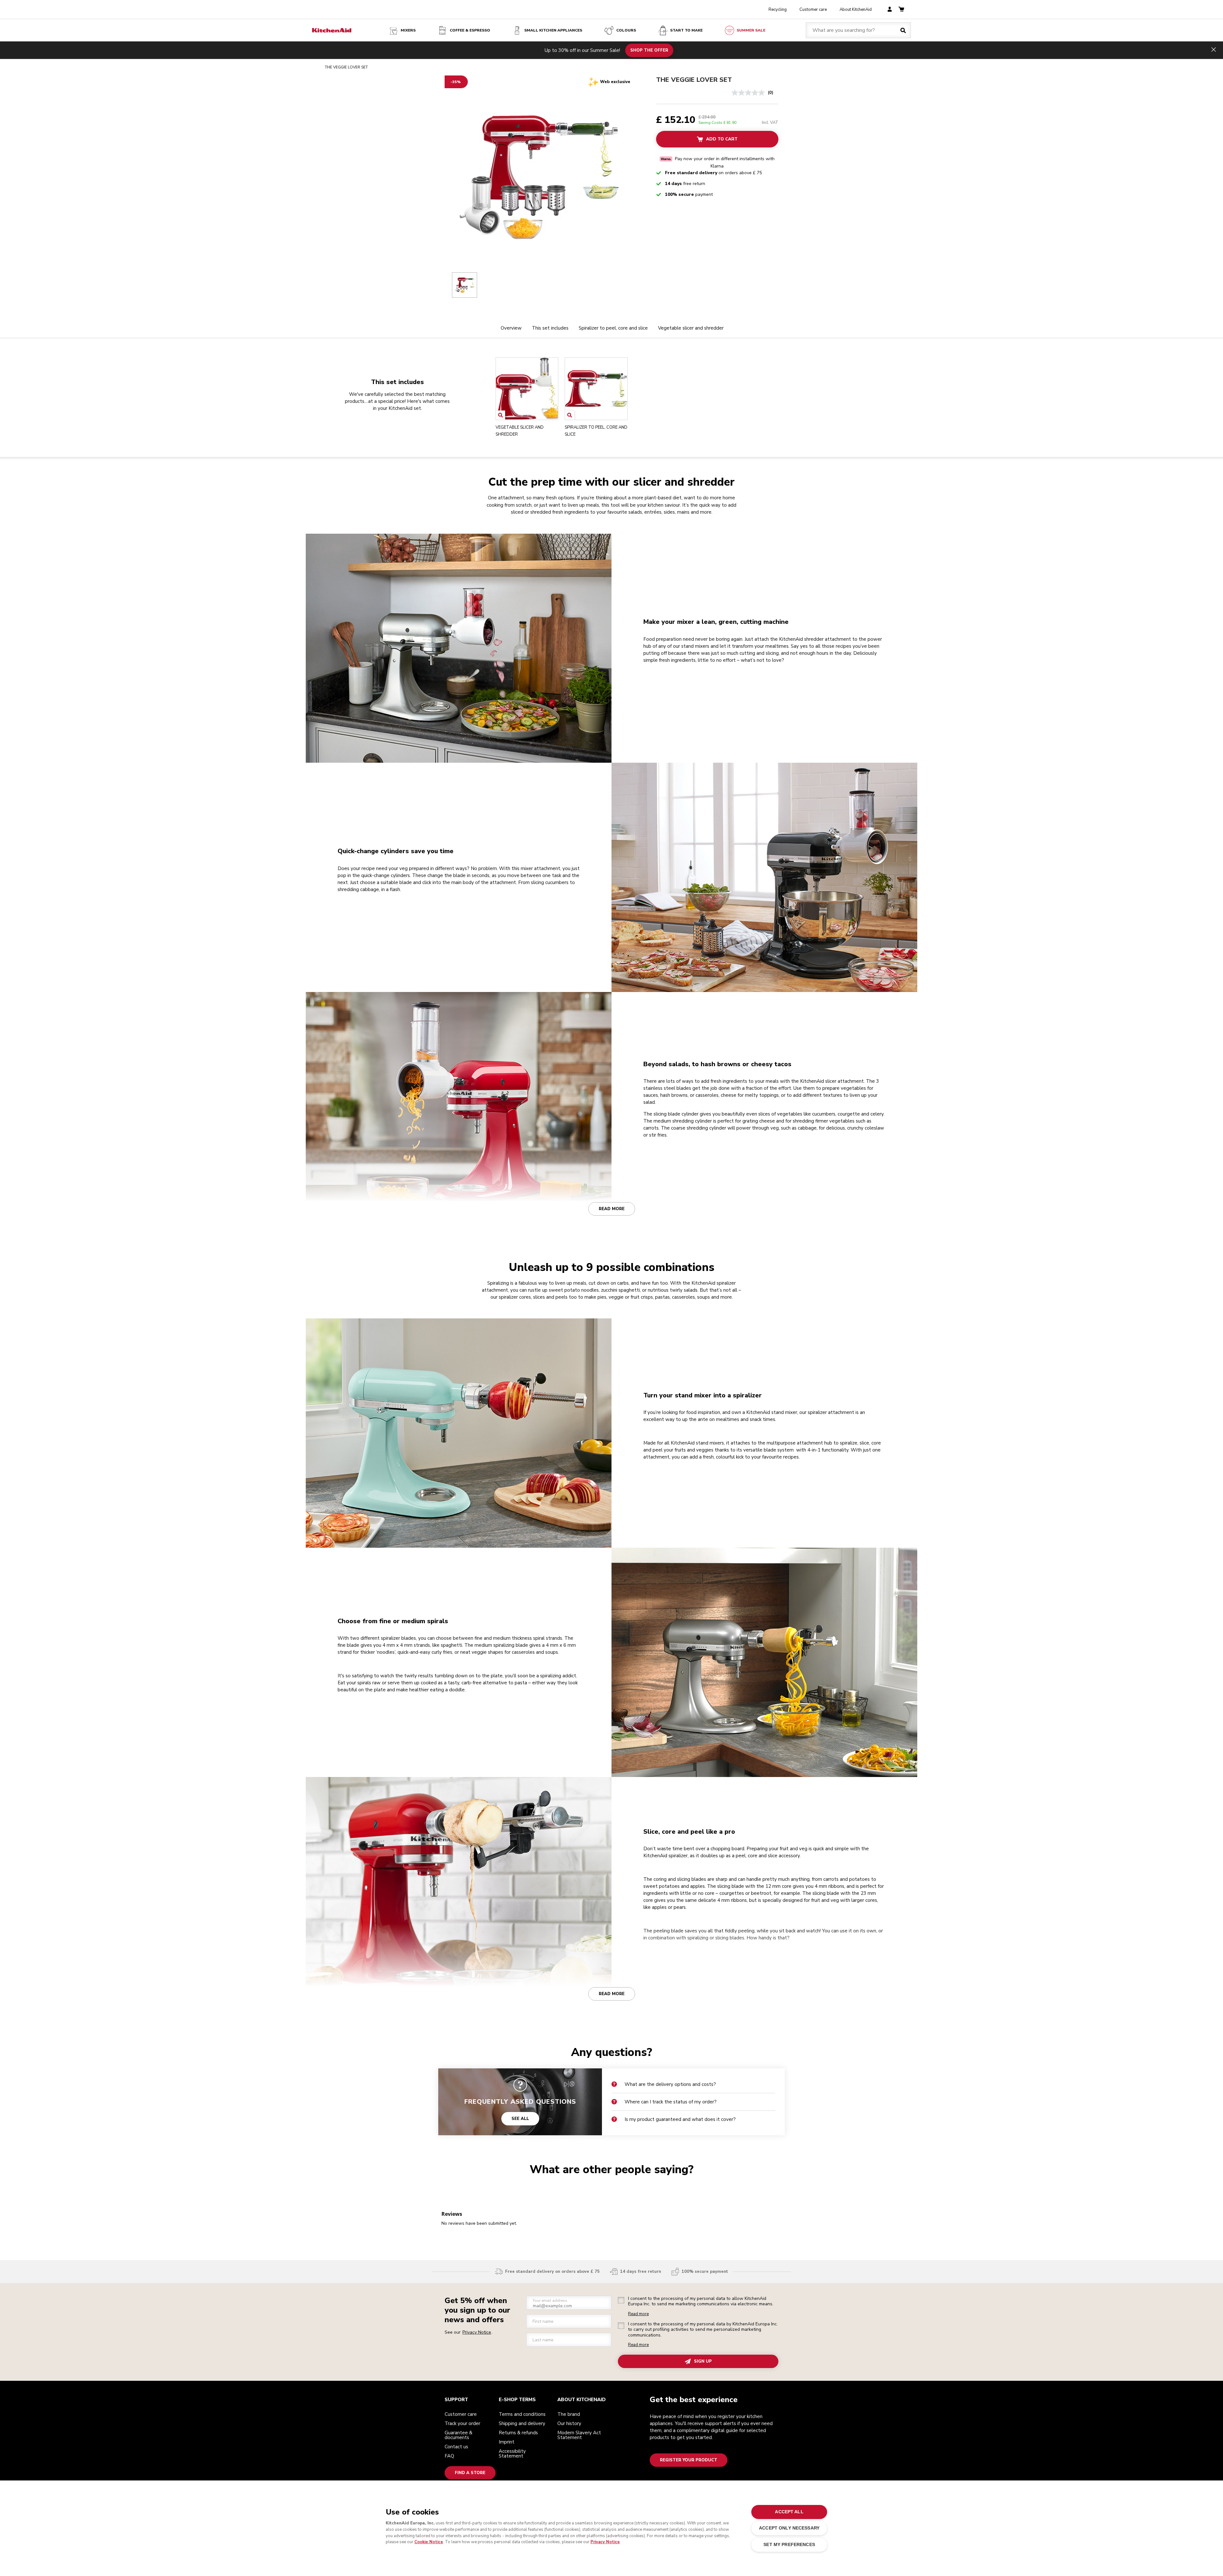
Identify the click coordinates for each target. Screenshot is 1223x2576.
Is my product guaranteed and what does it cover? (680, 2119)
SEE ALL (520, 2119)
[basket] (901, 10)
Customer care (813, 10)
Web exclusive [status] (615, 82)
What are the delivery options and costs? (670, 2084)
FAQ (449, 2456)
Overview (511, 328)
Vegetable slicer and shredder (691, 328)
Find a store (470, 2473)
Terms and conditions (522, 2414)
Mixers (408, 30)
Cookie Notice (429, 2542)
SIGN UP (703, 2361)
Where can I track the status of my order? (671, 2102)
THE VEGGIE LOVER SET (694, 80)
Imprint (507, 2442)
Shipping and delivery (522, 2423)
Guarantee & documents (458, 2435)
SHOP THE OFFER (649, 50)
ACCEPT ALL (789, 2512)
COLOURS (626, 30)
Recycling (778, 10)
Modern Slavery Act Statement (579, 2435)
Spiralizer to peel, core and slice (613, 328)
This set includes (550, 328)
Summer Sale (751, 30)
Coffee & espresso (470, 30)
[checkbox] (621, 2300)
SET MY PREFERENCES (789, 2544)
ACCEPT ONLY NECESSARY (789, 2528)
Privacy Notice (605, 2542)
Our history (569, 2423)
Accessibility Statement (512, 2454)
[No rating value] (750, 93)
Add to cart (722, 139)
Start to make (686, 30)
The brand (569, 2414)
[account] (890, 10)
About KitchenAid (856, 10)
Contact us (456, 2447)
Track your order (462, 2423)
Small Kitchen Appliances (553, 30)
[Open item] (501, 415)
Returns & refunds (518, 2433)
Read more (612, 1209)
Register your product (689, 2460)
